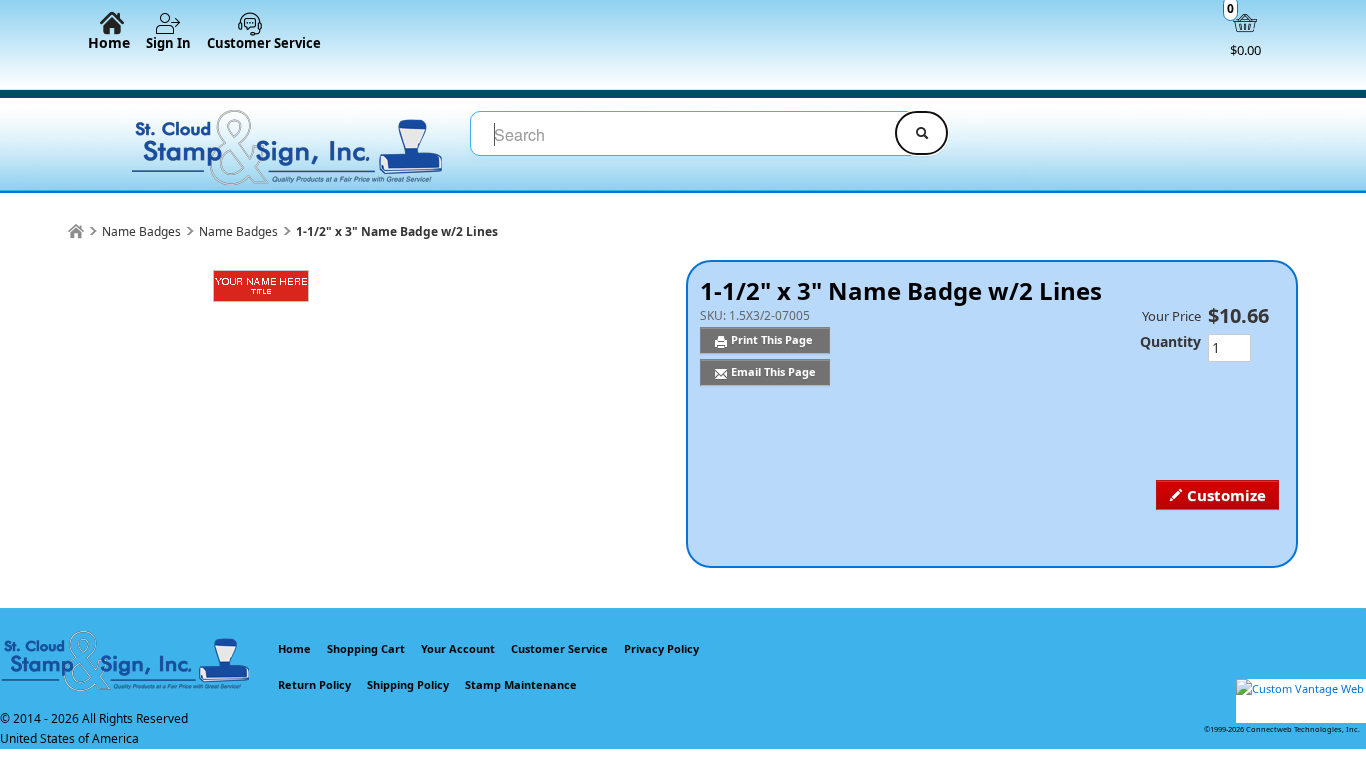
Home (109, 42)
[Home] (76, 231)
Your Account (458, 648)
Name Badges (141, 231)
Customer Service (264, 43)
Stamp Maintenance (521, 684)
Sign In (168, 43)
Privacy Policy (661, 648)
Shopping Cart (366, 648)
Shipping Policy (408, 684)
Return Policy (314, 684)
